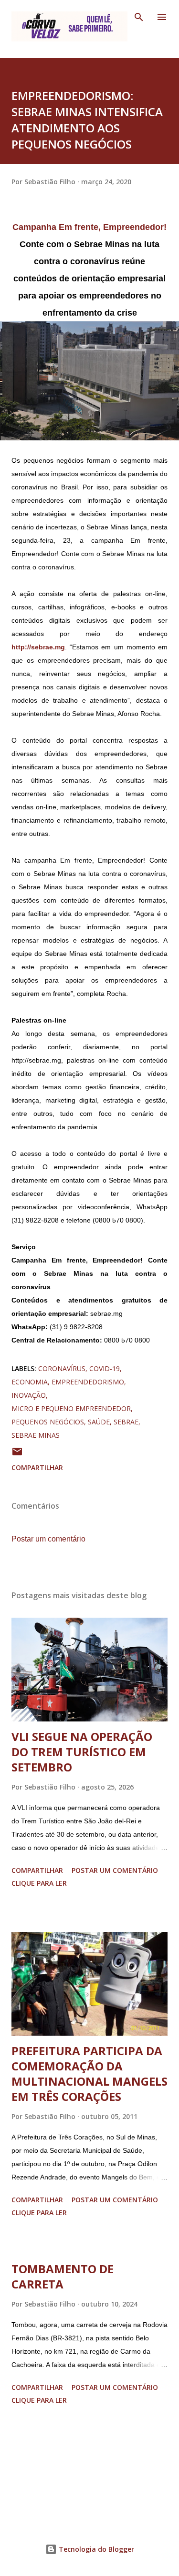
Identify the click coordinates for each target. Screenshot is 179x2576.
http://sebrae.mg (38, 647)
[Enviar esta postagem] (17, 1455)
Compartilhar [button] (37, 1467)
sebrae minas (36, 1435)
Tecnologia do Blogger (95, 2549)
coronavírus (62, 1368)
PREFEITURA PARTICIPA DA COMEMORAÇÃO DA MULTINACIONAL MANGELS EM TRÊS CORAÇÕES (89, 2074)
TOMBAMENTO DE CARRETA (63, 2276)
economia (30, 1382)
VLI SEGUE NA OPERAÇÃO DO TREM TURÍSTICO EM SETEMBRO (82, 1752)
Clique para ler (39, 1883)
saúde (99, 1422)
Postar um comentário (48, 1539)
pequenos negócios (48, 1422)
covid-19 (105, 1368)
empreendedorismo (88, 1382)
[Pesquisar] (139, 17)
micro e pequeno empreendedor (71, 1408)
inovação (29, 1395)
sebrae (126, 1422)
